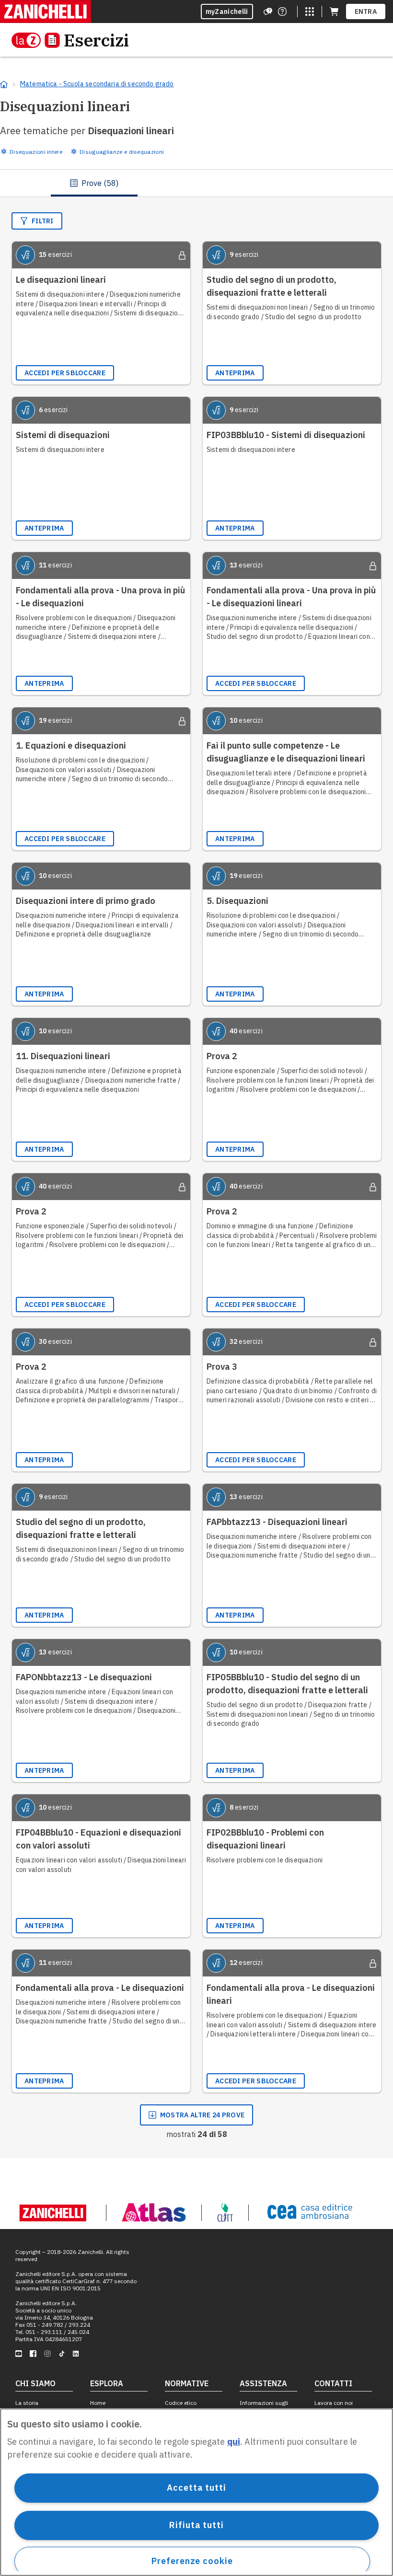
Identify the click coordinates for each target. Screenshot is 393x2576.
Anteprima (235, 373)
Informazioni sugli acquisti (264, 2406)
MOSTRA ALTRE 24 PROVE (202, 2115)
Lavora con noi (334, 2403)
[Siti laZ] (310, 12)
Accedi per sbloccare (65, 373)
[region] (196, 2492)
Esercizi (96, 40)
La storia (27, 2403)
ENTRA (366, 12)
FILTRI (43, 221)
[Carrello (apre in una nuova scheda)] (334, 12)
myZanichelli (227, 12)
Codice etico (181, 2403)
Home (98, 2403)
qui (234, 2442)
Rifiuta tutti (196, 2525)
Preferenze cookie (192, 2561)
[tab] (94, 183)
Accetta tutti (196, 2488)
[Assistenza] (268, 12)
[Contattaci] (282, 12)
